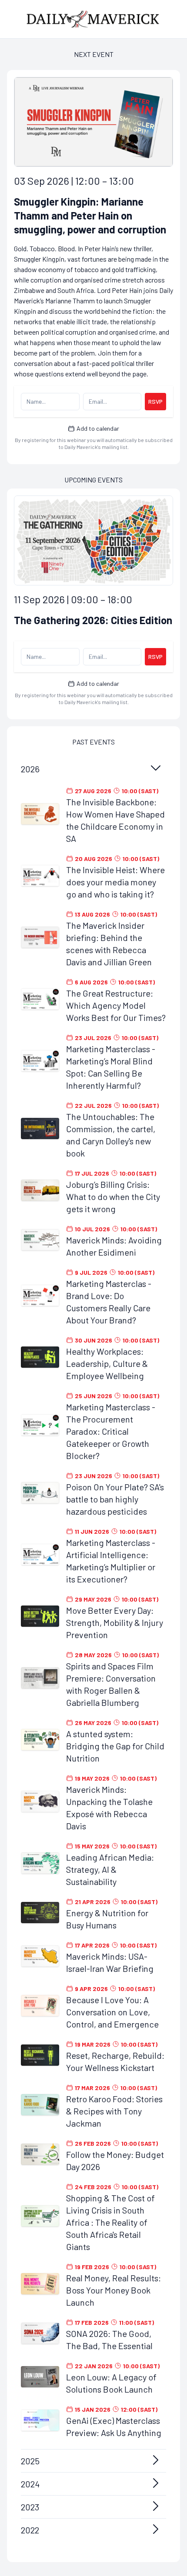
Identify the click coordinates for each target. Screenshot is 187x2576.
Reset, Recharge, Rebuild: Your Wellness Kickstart (115, 2061)
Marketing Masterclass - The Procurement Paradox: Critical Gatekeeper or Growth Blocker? (111, 1431)
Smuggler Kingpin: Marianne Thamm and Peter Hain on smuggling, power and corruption (90, 215)
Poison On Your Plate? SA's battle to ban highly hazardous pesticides (115, 1499)
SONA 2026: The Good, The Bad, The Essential (109, 2340)
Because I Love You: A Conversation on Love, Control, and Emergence (112, 2012)
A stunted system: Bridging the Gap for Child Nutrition (115, 1746)
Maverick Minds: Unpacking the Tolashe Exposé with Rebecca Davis (109, 1808)
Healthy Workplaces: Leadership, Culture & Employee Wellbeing (107, 1363)
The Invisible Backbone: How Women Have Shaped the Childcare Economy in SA (115, 820)
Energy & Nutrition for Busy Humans (107, 1919)
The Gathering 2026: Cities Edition (93, 620)
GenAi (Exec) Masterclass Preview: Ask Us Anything (114, 2426)
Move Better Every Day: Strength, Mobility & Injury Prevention (115, 1622)
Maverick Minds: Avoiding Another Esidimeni (114, 1246)
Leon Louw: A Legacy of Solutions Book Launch (111, 2383)
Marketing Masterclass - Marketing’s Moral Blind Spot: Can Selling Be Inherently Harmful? (111, 1067)
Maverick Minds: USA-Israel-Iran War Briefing (110, 1962)
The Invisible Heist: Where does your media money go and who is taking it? (115, 882)
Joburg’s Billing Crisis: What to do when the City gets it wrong (113, 1197)
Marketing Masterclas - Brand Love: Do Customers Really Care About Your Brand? (109, 1302)
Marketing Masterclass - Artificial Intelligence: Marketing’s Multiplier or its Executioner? (111, 1561)
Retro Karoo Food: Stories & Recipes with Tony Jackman (114, 2111)
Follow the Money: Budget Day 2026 (115, 2161)
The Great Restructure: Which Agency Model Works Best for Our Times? (116, 1005)
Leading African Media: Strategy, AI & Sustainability (110, 1869)
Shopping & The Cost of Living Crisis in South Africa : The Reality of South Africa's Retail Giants (110, 2222)
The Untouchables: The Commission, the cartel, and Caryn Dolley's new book (111, 1135)
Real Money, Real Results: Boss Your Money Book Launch (114, 2290)
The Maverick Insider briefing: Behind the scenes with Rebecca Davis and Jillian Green (109, 944)
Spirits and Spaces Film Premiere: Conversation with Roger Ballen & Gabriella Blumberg (111, 1684)
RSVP (155, 401)
